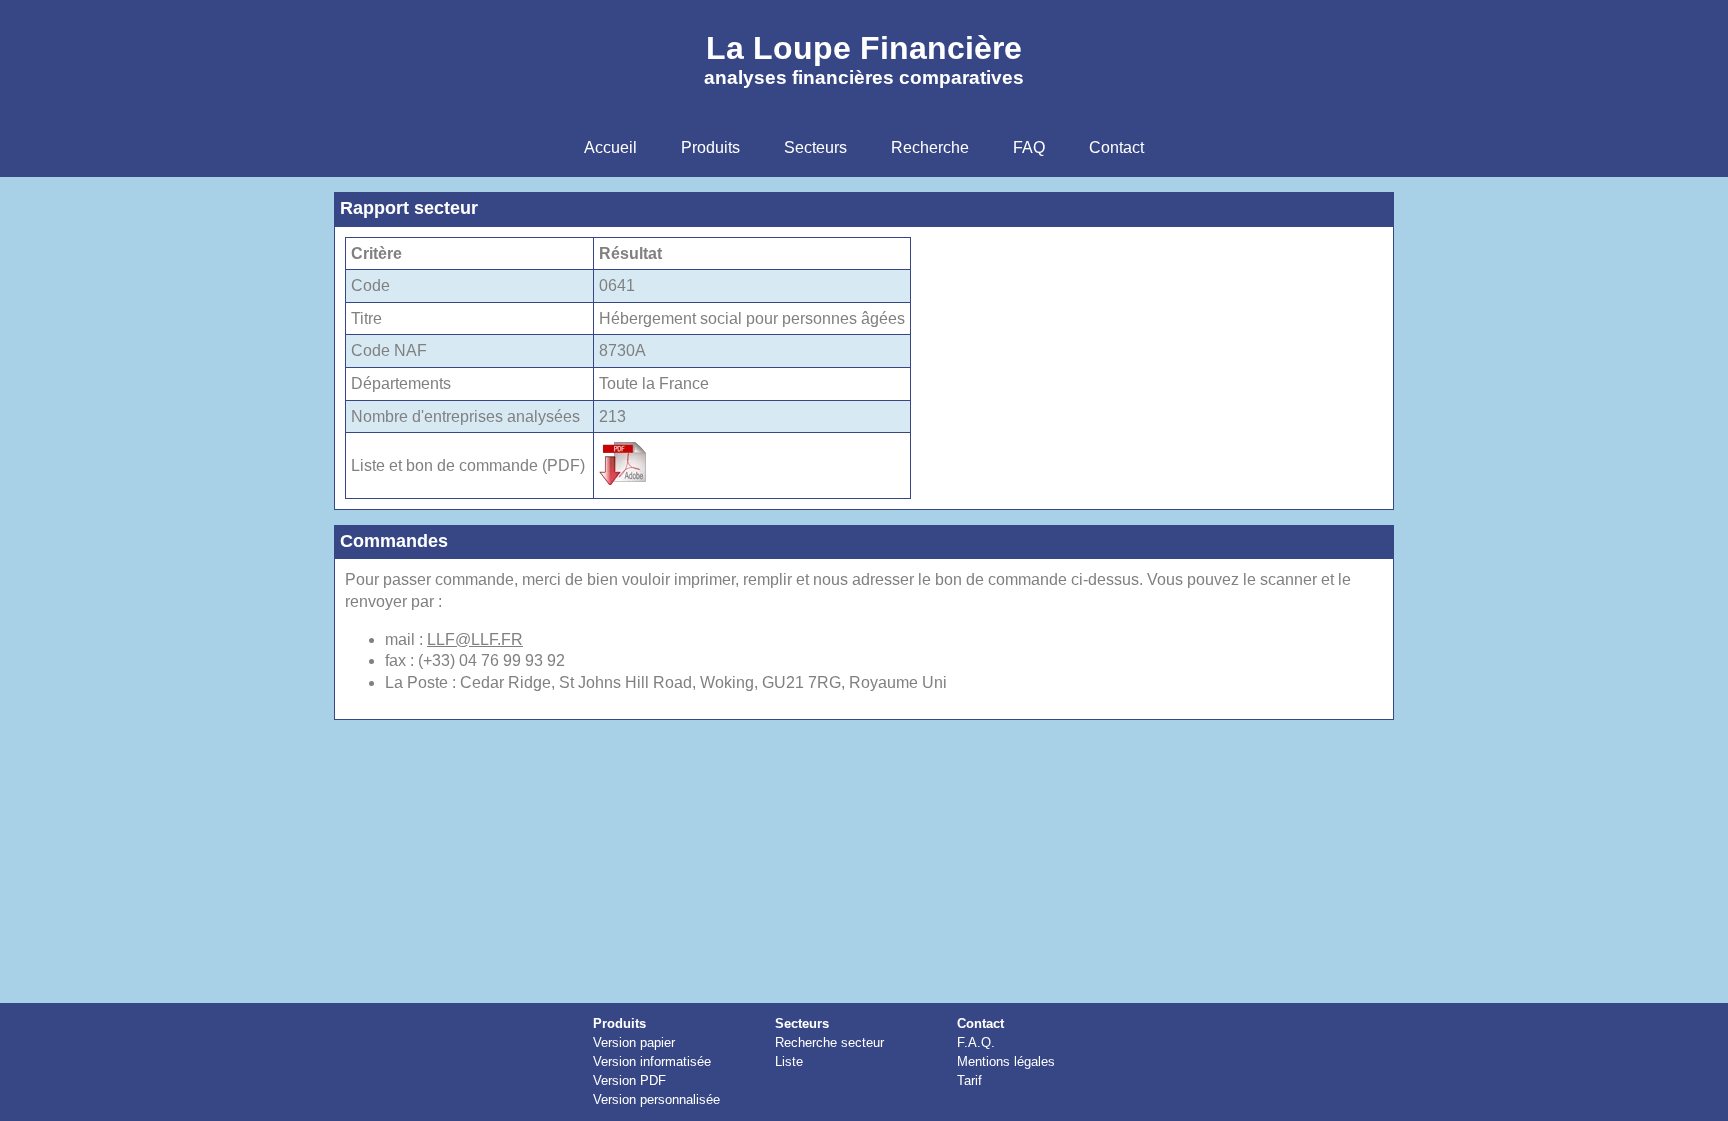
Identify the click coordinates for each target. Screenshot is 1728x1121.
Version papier (634, 1042)
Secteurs (802, 1023)
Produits (619, 1023)
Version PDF (629, 1080)
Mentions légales (1006, 1061)
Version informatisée (652, 1061)
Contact (980, 1023)
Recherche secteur (829, 1042)
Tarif (969, 1080)
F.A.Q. (976, 1042)
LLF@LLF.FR (475, 639)
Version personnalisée (656, 1099)
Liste (789, 1061)
